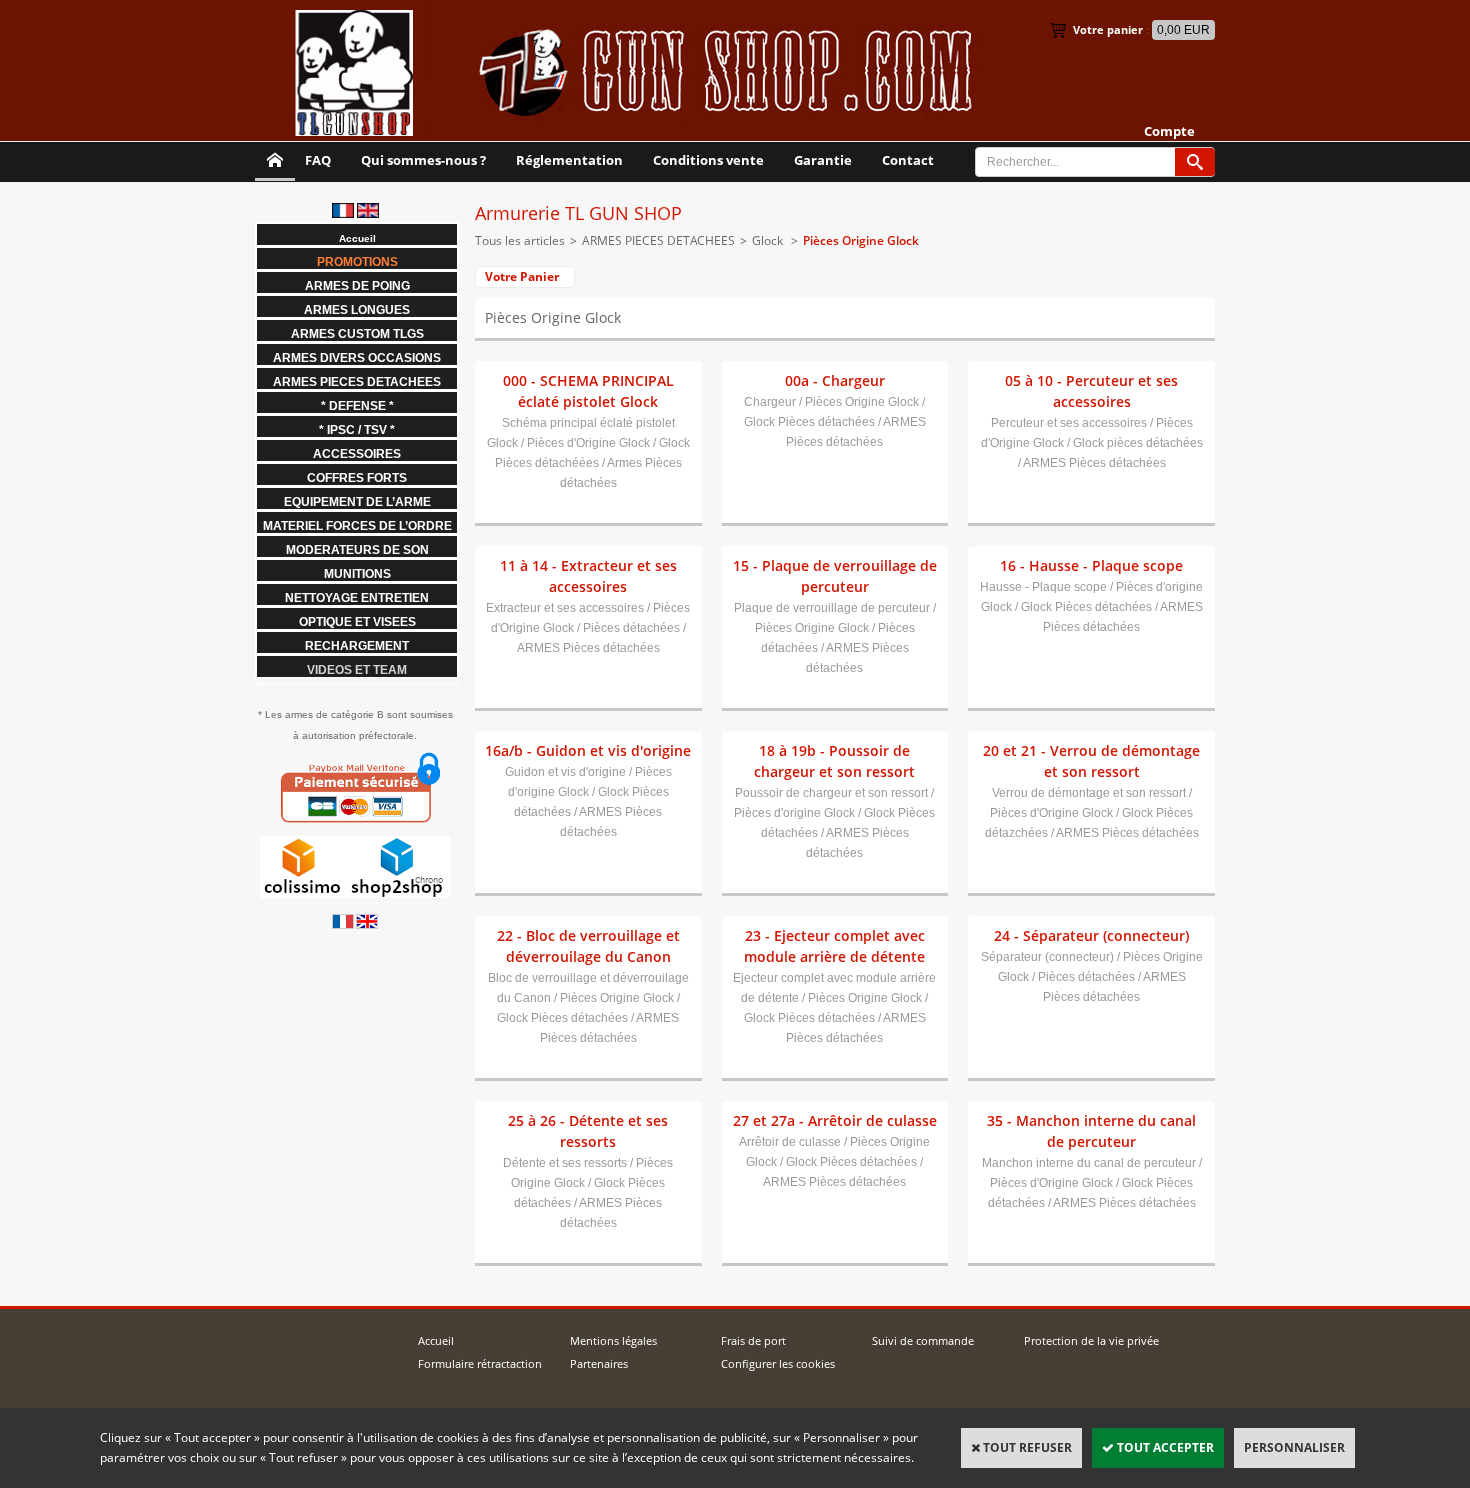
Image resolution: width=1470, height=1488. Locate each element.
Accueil (436, 1340)
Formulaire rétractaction (480, 1363)
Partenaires (599, 1363)
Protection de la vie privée (1091, 1340)
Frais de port (753, 1340)
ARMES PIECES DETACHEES (658, 240)
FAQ (318, 160)
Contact (908, 160)
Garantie (823, 160)
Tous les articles (520, 240)
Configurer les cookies (778, 1363)
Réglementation (569, 160)
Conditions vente (708, 160)
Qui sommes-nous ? (423, 160)
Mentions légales (613, 1340)
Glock (769, 240)
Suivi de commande (923, 1340)
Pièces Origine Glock (861, 240)
